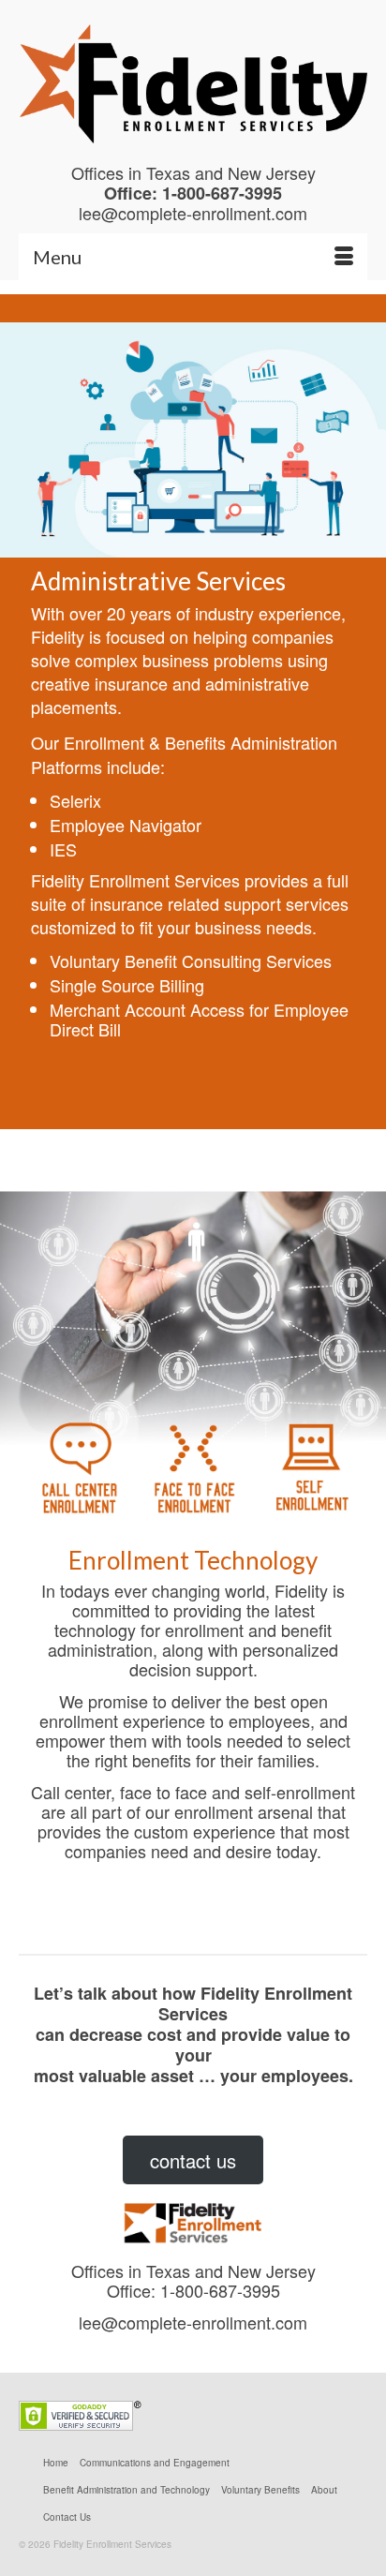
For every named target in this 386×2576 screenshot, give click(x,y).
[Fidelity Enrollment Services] (193, 84)
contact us (193, 2160)
